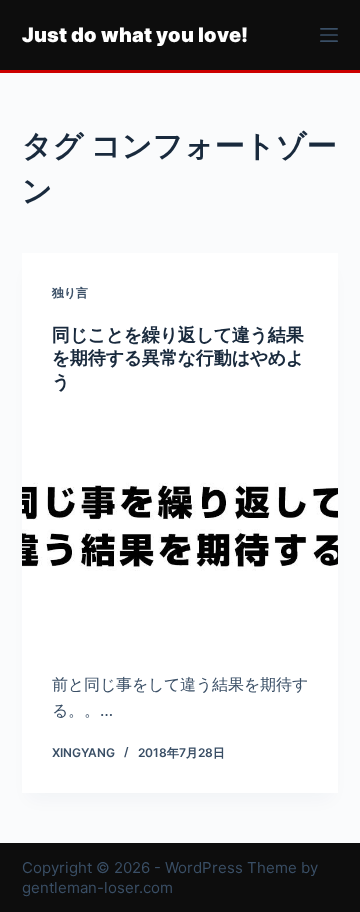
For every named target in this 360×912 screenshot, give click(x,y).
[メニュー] (329, 35)
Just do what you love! (135, 35)
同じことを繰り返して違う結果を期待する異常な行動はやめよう (178, 358)
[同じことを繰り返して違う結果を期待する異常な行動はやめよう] (180, 532)
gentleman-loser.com (97, 887)
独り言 (70, 292)
